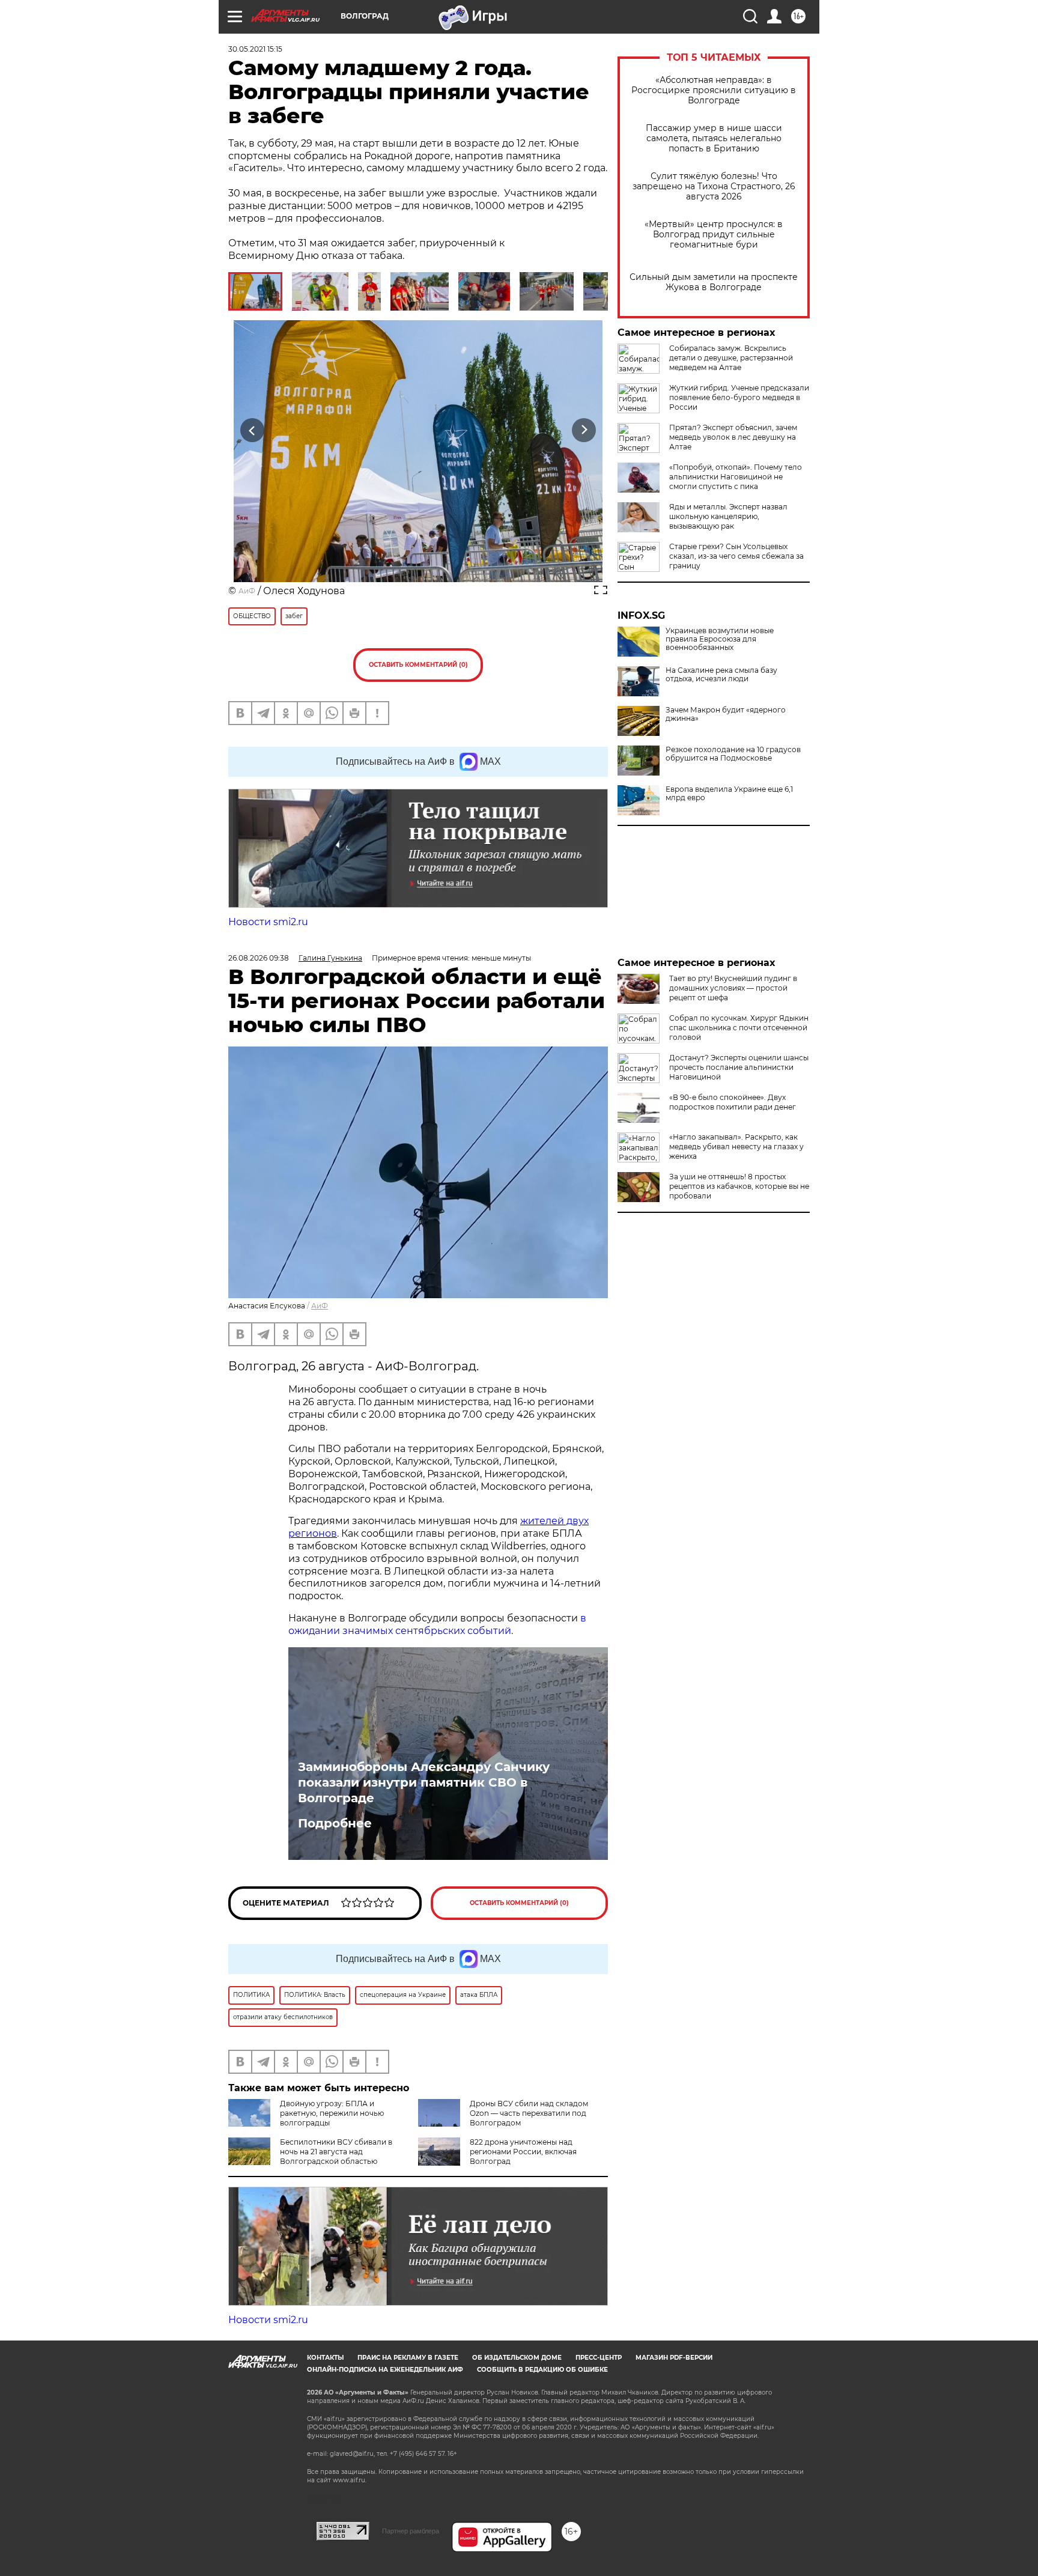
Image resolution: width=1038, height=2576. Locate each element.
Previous (253, 430)
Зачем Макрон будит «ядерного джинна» (726, 714)
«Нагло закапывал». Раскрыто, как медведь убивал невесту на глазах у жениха (736, 1147)
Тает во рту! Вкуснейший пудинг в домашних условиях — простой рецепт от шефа (733, 988)
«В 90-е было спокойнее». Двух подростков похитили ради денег (733, 1102)
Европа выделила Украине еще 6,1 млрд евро (729, 794)
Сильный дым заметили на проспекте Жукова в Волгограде (714, 282)
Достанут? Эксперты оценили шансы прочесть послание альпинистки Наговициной (739, 1067)
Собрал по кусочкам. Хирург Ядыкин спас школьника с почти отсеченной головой (739, 1028)
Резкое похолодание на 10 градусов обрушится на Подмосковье (733, 754)
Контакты (325, 2358)
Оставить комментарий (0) (418, 665)
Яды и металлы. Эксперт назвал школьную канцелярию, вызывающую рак (728, 516)
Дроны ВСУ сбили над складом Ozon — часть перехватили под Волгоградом (529, 2113)
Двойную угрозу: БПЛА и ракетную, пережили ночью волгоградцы (332, 2113)
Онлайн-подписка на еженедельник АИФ (385, 2370)
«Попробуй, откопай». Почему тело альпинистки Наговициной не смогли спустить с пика (736, 477)
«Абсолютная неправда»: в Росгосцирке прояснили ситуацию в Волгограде (714, 90)
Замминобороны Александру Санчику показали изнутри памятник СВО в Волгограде (424, 1782)
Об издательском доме (517, 2358)
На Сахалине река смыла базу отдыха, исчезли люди (721, 675)
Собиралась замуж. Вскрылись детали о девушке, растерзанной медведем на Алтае (731, 358)
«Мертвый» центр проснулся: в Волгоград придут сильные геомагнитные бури (714, 235)
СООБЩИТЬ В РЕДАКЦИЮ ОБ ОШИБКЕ (542, 2370)
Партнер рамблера (411, 2531)
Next (584, 430)
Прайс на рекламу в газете (408, 2358)
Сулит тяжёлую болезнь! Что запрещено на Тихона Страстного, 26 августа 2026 (714, 187)
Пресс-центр (599, 2358)
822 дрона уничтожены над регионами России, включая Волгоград (523, 2152)
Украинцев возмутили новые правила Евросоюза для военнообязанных (720, 639)
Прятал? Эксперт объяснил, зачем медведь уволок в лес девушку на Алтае (733, 437)
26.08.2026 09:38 (259, 958)
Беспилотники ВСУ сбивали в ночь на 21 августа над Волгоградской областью (336, 2152)
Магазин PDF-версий (674, 2358)
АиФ (247, 591)
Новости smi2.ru (268, 922)
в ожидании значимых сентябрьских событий (437, 1624)
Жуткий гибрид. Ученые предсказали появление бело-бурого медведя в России (739, 397)
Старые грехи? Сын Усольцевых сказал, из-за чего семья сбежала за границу (736, 556)
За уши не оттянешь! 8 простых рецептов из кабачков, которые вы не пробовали (739, 1186)
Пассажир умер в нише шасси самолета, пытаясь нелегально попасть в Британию (714, 138)
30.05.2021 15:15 (255, 49)
